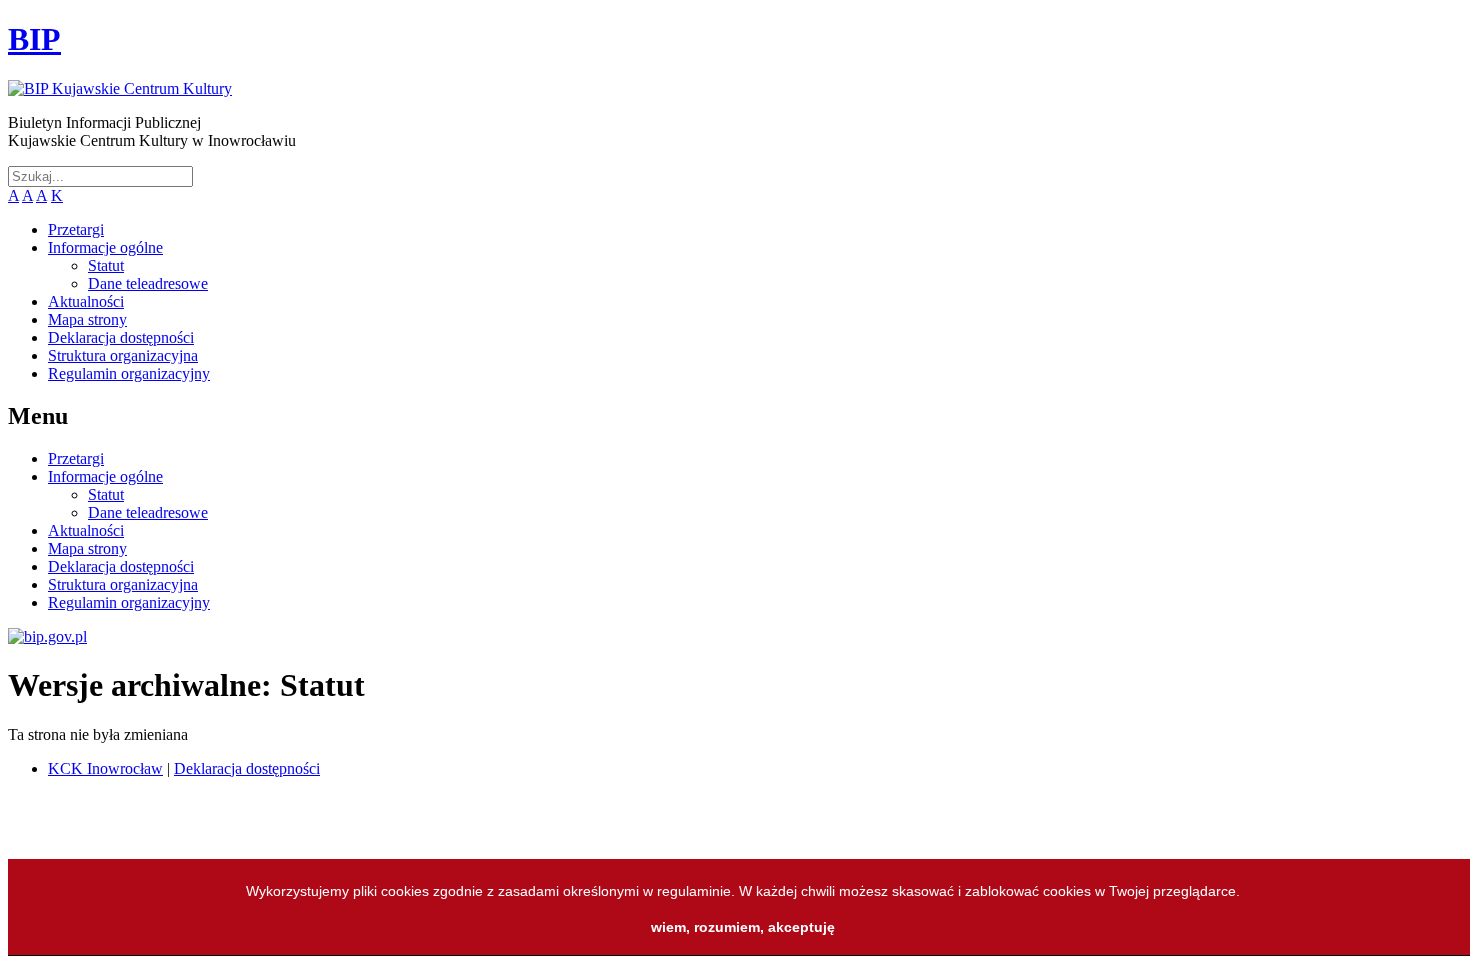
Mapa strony (87, 319)
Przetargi (76, 229)
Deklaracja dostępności (121, 337)
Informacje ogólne (105, 247)
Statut (106, 265)
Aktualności (86, 301)
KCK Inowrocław (105, 768)
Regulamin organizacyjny (129, 373)
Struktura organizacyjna (123, 355)
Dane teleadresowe (148, 283)
